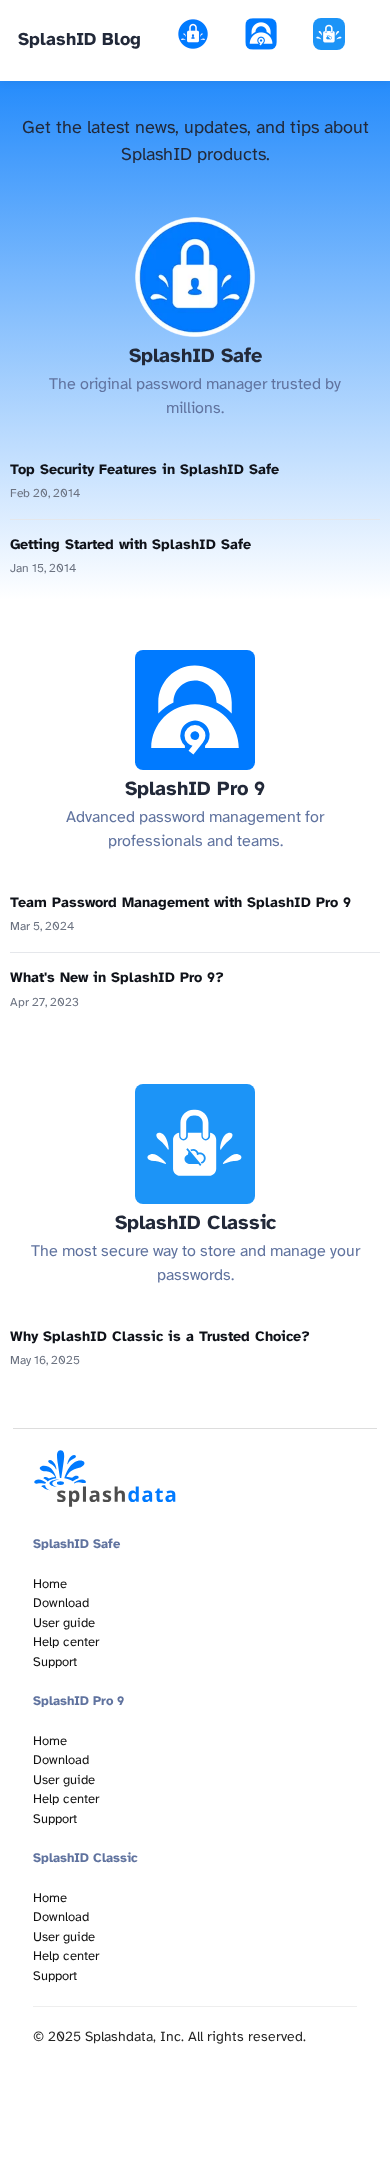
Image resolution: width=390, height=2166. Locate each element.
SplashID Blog (79, 40)
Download (61, 1603)
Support (55, 1662)
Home (50, 1584)
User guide (64, 1623)
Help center (66, 1642)
